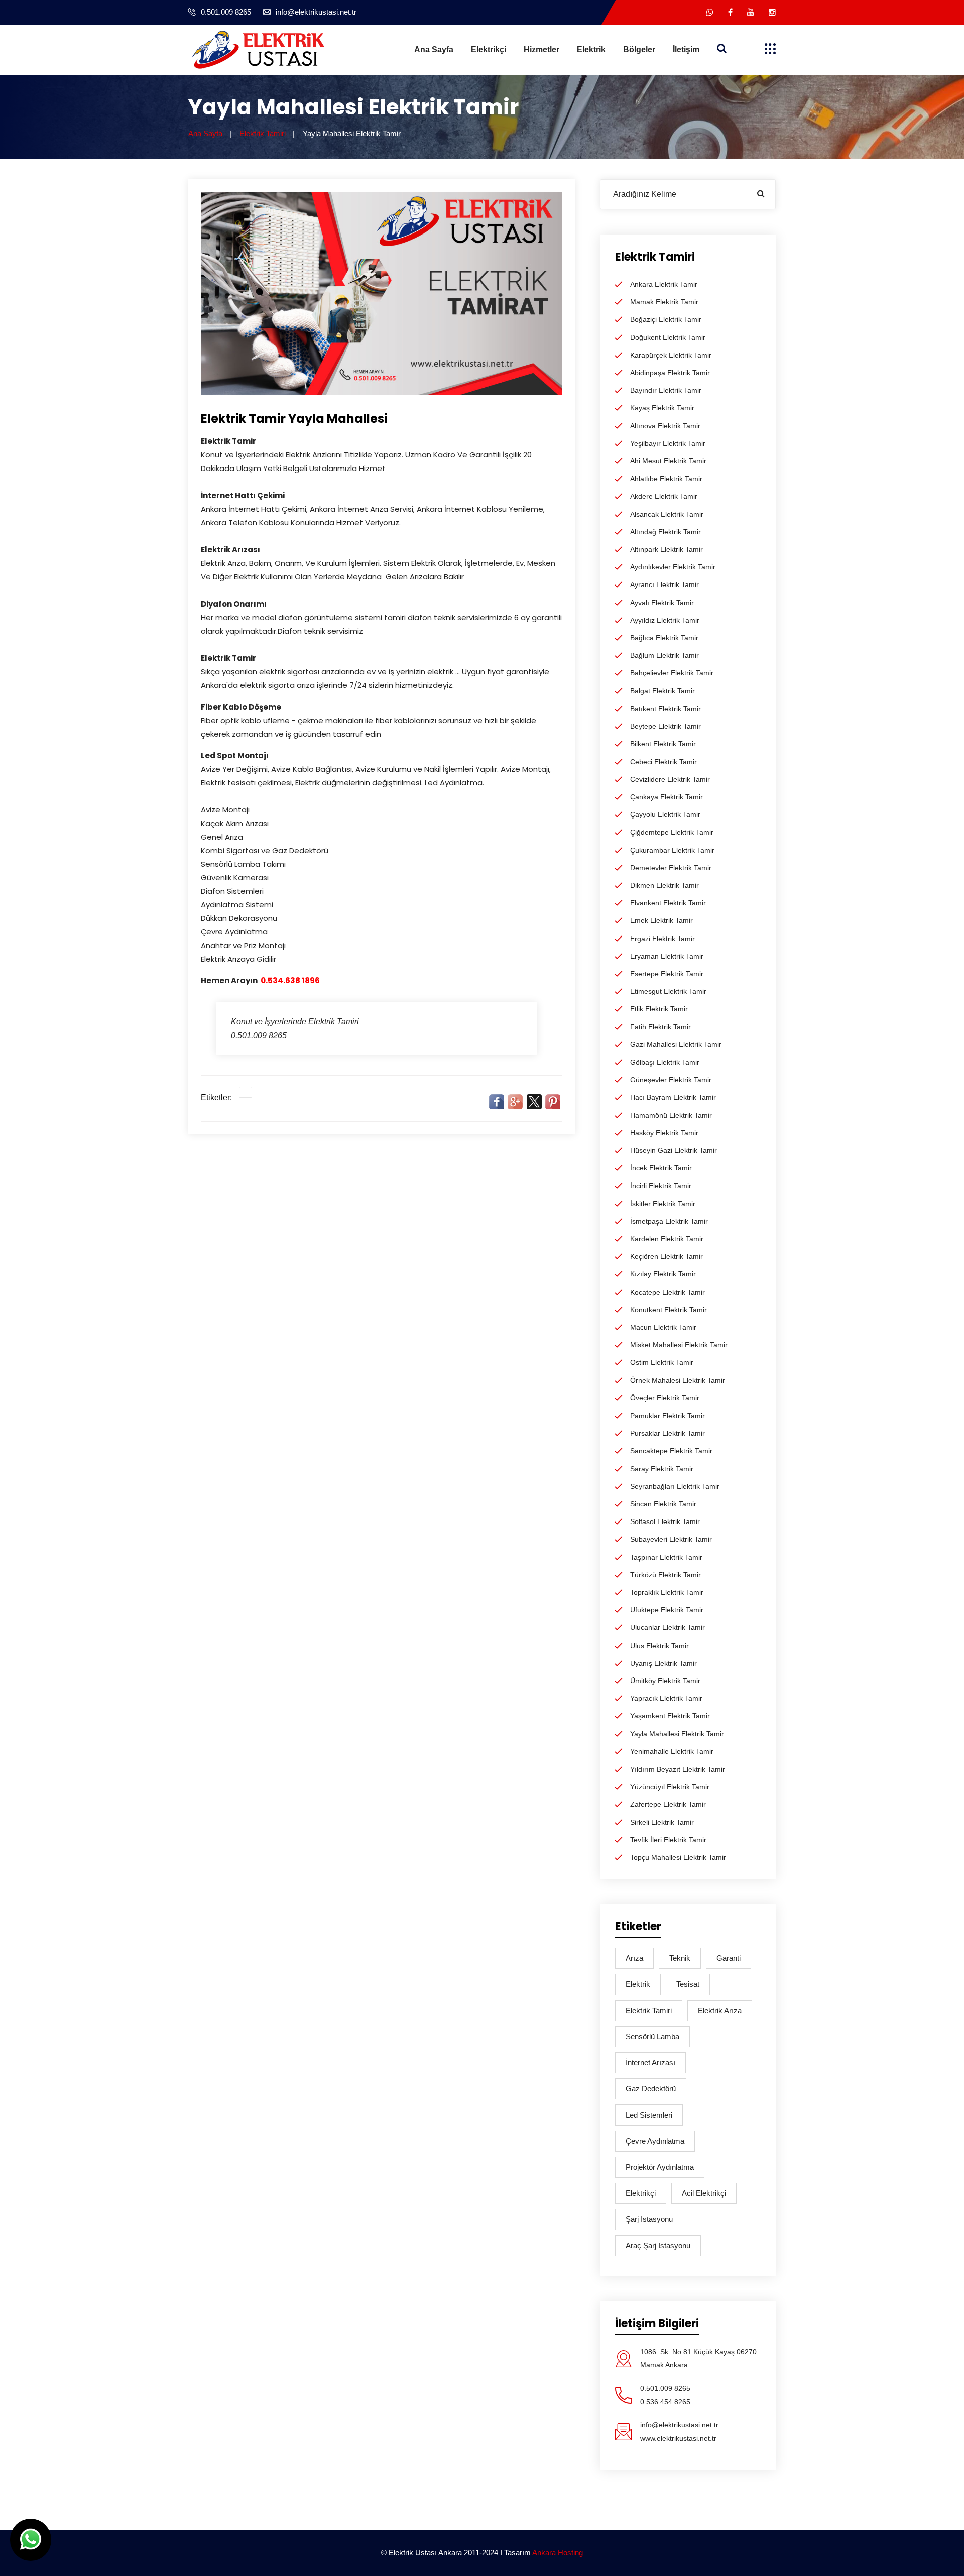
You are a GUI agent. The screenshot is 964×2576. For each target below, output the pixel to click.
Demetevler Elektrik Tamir (671, 868)
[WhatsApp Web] (710, 12)
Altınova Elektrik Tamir (665, 426)
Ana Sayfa (434, 49)
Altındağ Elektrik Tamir (666, 532)
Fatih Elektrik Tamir (660, 1027)
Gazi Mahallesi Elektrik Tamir (676, 1044)
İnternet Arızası (650, 2063)
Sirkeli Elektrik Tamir (662, 1822)
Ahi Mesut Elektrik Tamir (668, 461)
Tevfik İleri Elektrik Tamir (668, 1840)
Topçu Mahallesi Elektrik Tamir (678, 1857)
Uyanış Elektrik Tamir (664, 1663)
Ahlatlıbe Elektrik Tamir (666, 479)
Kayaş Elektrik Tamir (662, 408)
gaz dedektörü (651, 2089)
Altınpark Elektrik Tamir (667, 549)
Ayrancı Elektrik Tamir (665, 584)
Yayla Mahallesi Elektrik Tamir (677, 1734)
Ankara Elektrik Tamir (664, 284)
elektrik (638, 1984)
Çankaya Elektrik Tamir (667, 797)
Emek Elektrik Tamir (661, 920)
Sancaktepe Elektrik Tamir (671, 1451)
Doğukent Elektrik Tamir (668, 337)
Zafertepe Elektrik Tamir (668, 1804)
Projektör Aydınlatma (660, 2167)
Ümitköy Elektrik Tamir (665, 1681)
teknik (680, 1958)
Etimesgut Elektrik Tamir (668, 991)
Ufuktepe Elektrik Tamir (667, 1610)
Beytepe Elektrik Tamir (666, 726)
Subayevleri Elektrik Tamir (671, 1539)
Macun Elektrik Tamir (663, 1327)
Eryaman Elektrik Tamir (667, 956)
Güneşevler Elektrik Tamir (671, 1080)
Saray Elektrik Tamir (662, 1469)
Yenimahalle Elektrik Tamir (672, 1751)
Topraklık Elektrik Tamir (667, 1592)
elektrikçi (641, 2193)
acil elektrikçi (704, 2193)
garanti (729, 1958)
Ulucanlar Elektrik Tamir (668, 1627)
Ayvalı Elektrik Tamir (662, 603)
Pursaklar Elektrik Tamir (668, 1433)
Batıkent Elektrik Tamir (666, 709)
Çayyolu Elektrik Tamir (665, 814)
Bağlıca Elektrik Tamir (664, 638)
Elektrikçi (489, 49)
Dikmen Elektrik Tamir (665, 885)
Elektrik (591, 49)
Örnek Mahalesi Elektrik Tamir (678, 1380)
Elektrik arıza (720, 2010)
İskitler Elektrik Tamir (663, 1204)
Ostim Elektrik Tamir (662, 1362)
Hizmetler (541, 49)
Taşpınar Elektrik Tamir (666, 1557)
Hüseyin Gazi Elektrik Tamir (674, 1150)
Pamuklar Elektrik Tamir (668, 1416)
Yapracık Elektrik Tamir (666, 1698)
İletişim (686, 49)
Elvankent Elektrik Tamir (668, 903)
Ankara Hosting (558, 2553)
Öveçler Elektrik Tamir (665, 1398)
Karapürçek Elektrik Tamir (671, 355)
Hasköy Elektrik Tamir (664, 1133)
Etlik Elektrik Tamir (659, 1009)
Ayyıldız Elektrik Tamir (665, 620)
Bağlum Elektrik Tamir (665, 655)
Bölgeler (639, 49)
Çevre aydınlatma (655, 2141)
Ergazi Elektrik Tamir (662, 939)
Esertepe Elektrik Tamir (667, 974)
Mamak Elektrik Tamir (664, 302)
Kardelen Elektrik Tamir (667, 1239)
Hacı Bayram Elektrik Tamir (673, 1097)
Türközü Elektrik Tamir (666, 1575)
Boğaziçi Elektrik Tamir (666, 319)
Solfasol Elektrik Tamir (665, 1521)
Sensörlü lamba (652, 2036)
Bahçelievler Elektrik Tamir (672, 673)
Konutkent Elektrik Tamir (669, 1310)
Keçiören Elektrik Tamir (667, 1256)
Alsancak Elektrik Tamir (667, 514)
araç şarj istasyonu (658, 2245)
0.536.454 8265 (665, 2402)
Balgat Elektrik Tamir (662, 691)
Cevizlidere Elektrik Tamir (670, 779)
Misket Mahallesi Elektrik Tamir (679, 1345)
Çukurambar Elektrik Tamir (672, 850)
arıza (634, 1958)
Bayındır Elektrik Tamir (666, 390)
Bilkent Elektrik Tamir (663, 744)
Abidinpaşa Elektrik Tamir (670, 373)
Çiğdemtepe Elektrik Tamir (672, 832)
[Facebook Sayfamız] (730, 12)
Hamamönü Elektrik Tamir (671, 1115)
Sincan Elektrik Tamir (663, 1504)
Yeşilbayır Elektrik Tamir (668, 443)
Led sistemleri (649, 2115)
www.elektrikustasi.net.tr (678, 2438)
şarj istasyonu (649, 2219)
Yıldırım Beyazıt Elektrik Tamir (678, 1769)
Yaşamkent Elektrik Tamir (670, 1716)
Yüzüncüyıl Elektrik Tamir (670, 1787)
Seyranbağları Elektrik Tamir (675, 1486)
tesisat (688, 1984)
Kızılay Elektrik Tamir (663, 1274)
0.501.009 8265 (226, 12)
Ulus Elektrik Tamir (659, 1646)
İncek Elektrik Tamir (661, 1168)
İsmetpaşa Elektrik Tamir (669, 1221)
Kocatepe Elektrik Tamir (668, 1292)
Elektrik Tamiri (263, 133)
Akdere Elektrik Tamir (664, 496)
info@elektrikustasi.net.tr (316, 12)
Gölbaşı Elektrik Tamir (665, 1062)
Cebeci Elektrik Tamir (664, 762)
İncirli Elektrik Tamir (661, 1186)
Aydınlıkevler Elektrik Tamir (673, 567)
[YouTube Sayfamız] (751, 12)
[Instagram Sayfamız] (772, 12)
